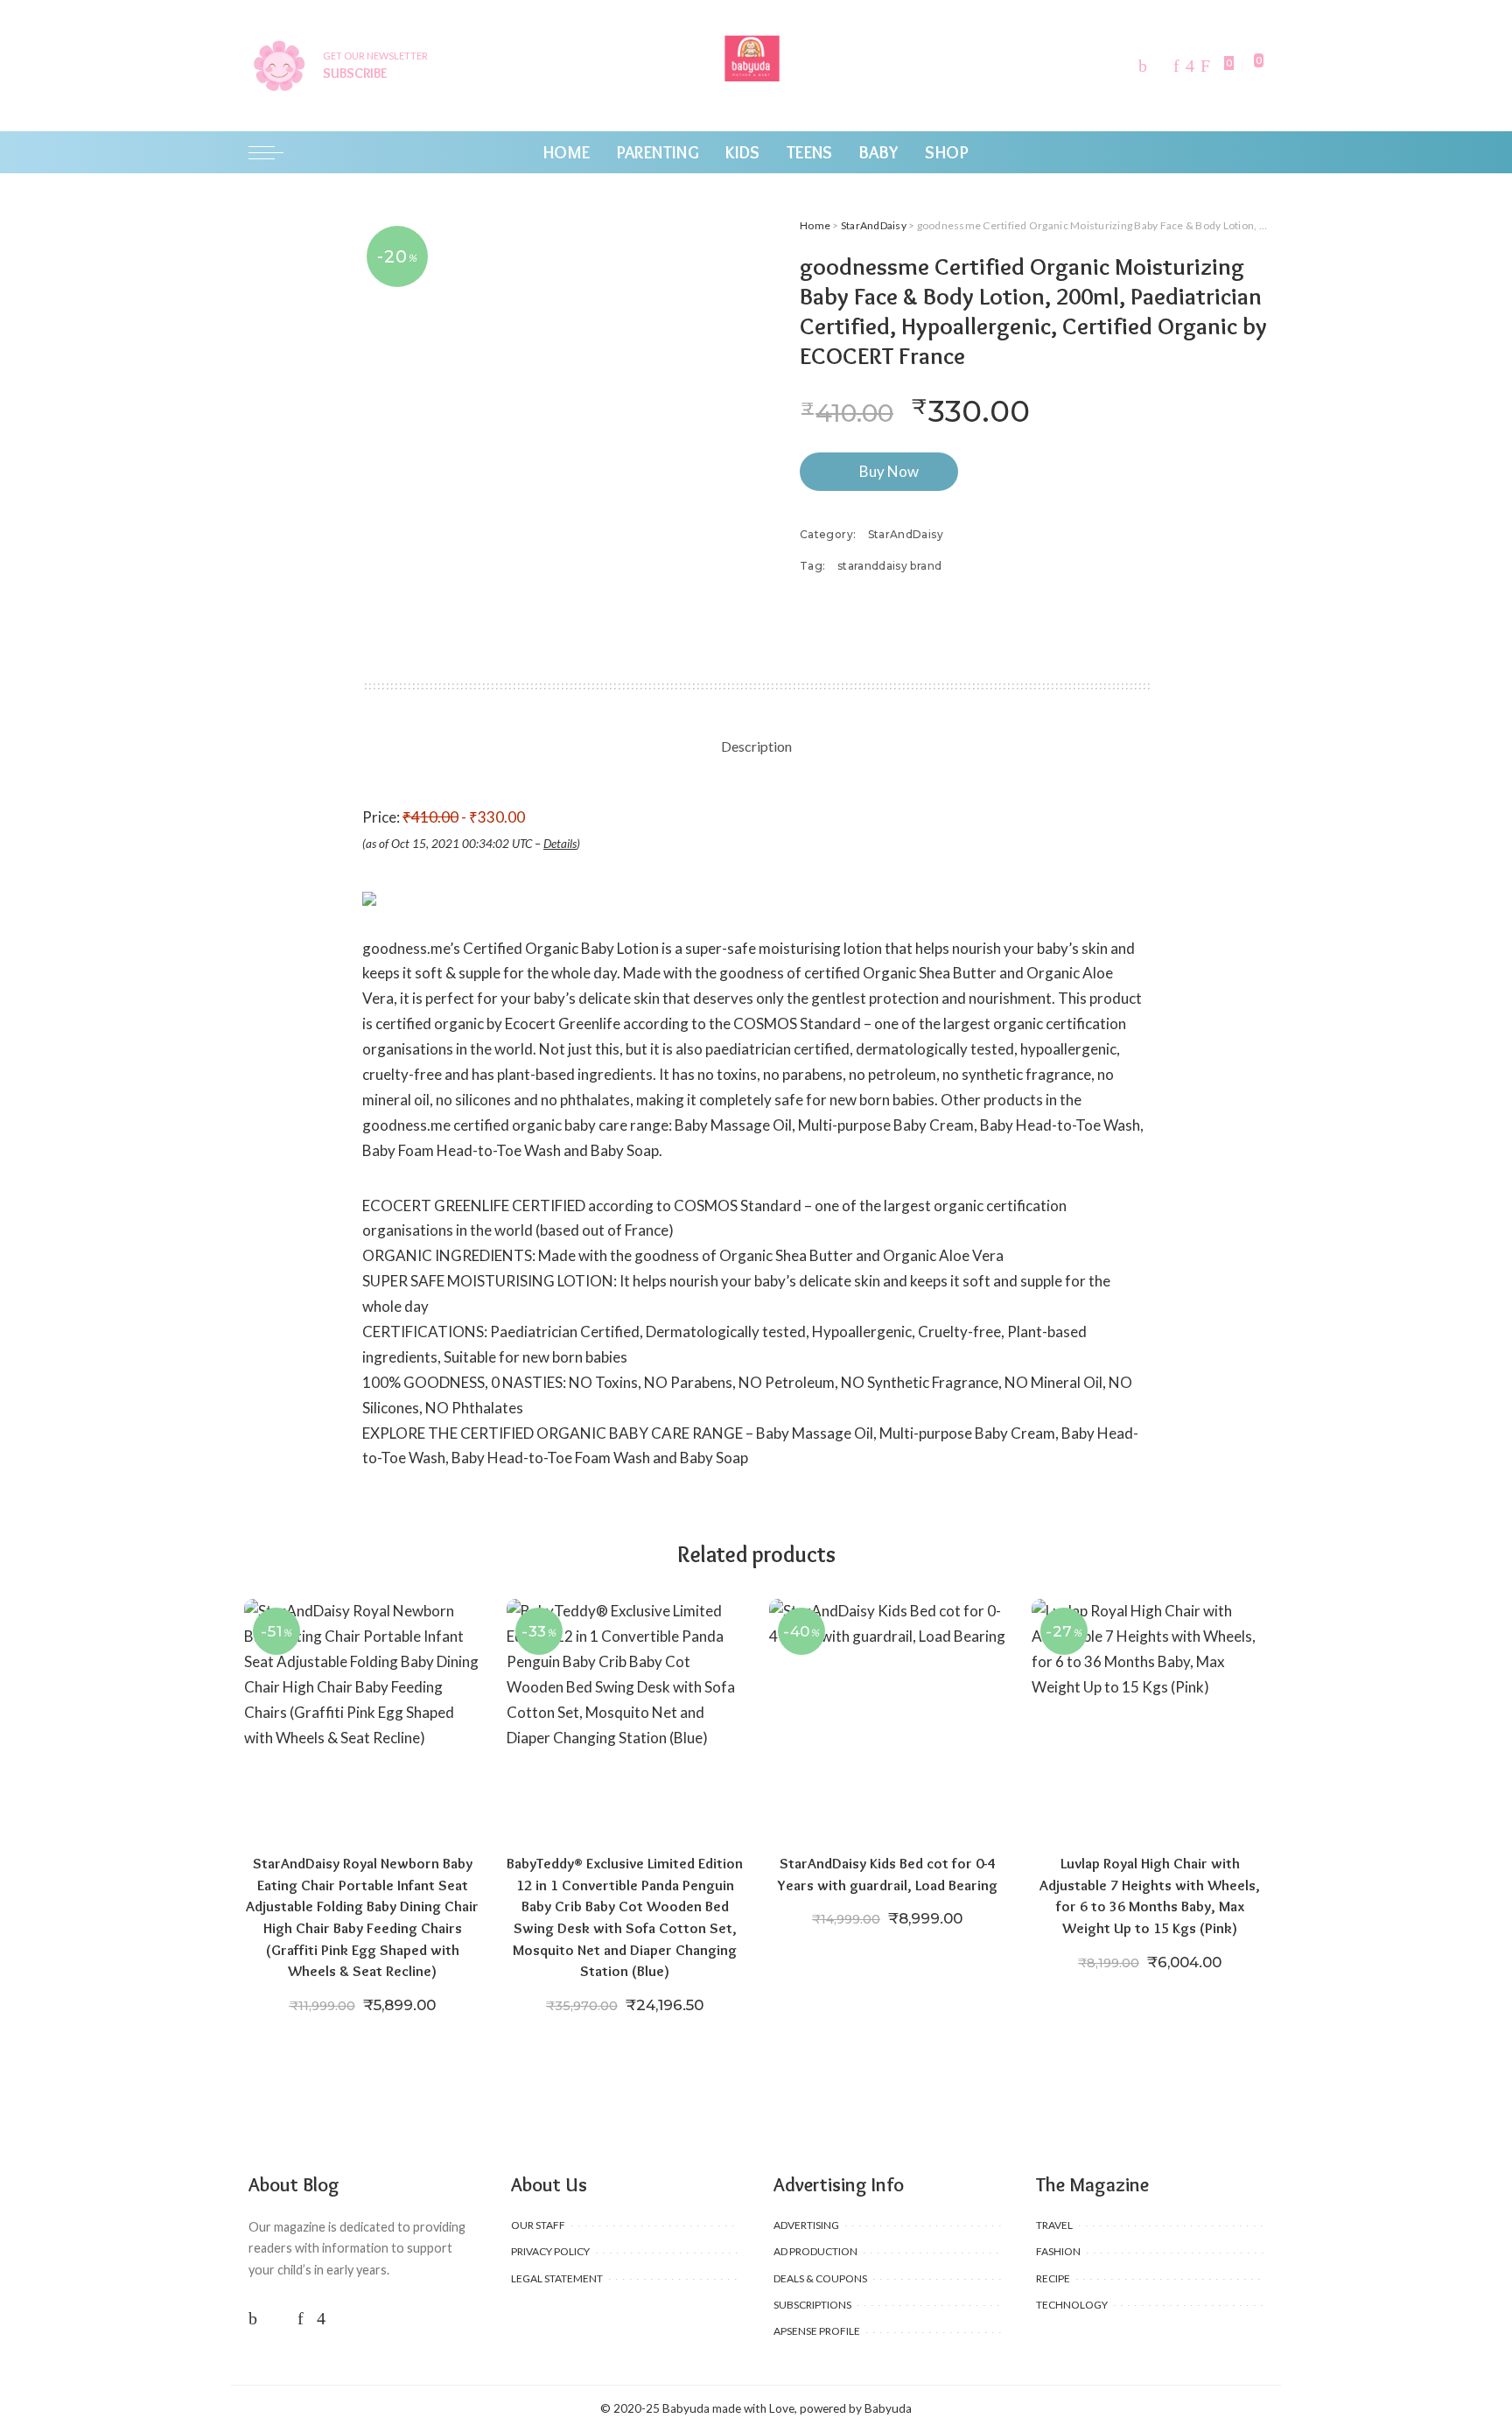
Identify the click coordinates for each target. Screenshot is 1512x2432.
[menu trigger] (275, 152)
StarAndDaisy (874, 225)
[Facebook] (1143, 66)
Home (815, 225)
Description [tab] (756, 746)
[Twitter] (1160, 66)
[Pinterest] (1176, 66)
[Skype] (1205, 66)
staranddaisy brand (889, 566)
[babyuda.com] (756, 66)
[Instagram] (1190, 66)
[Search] (1253, 152)
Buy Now (889, 471)
